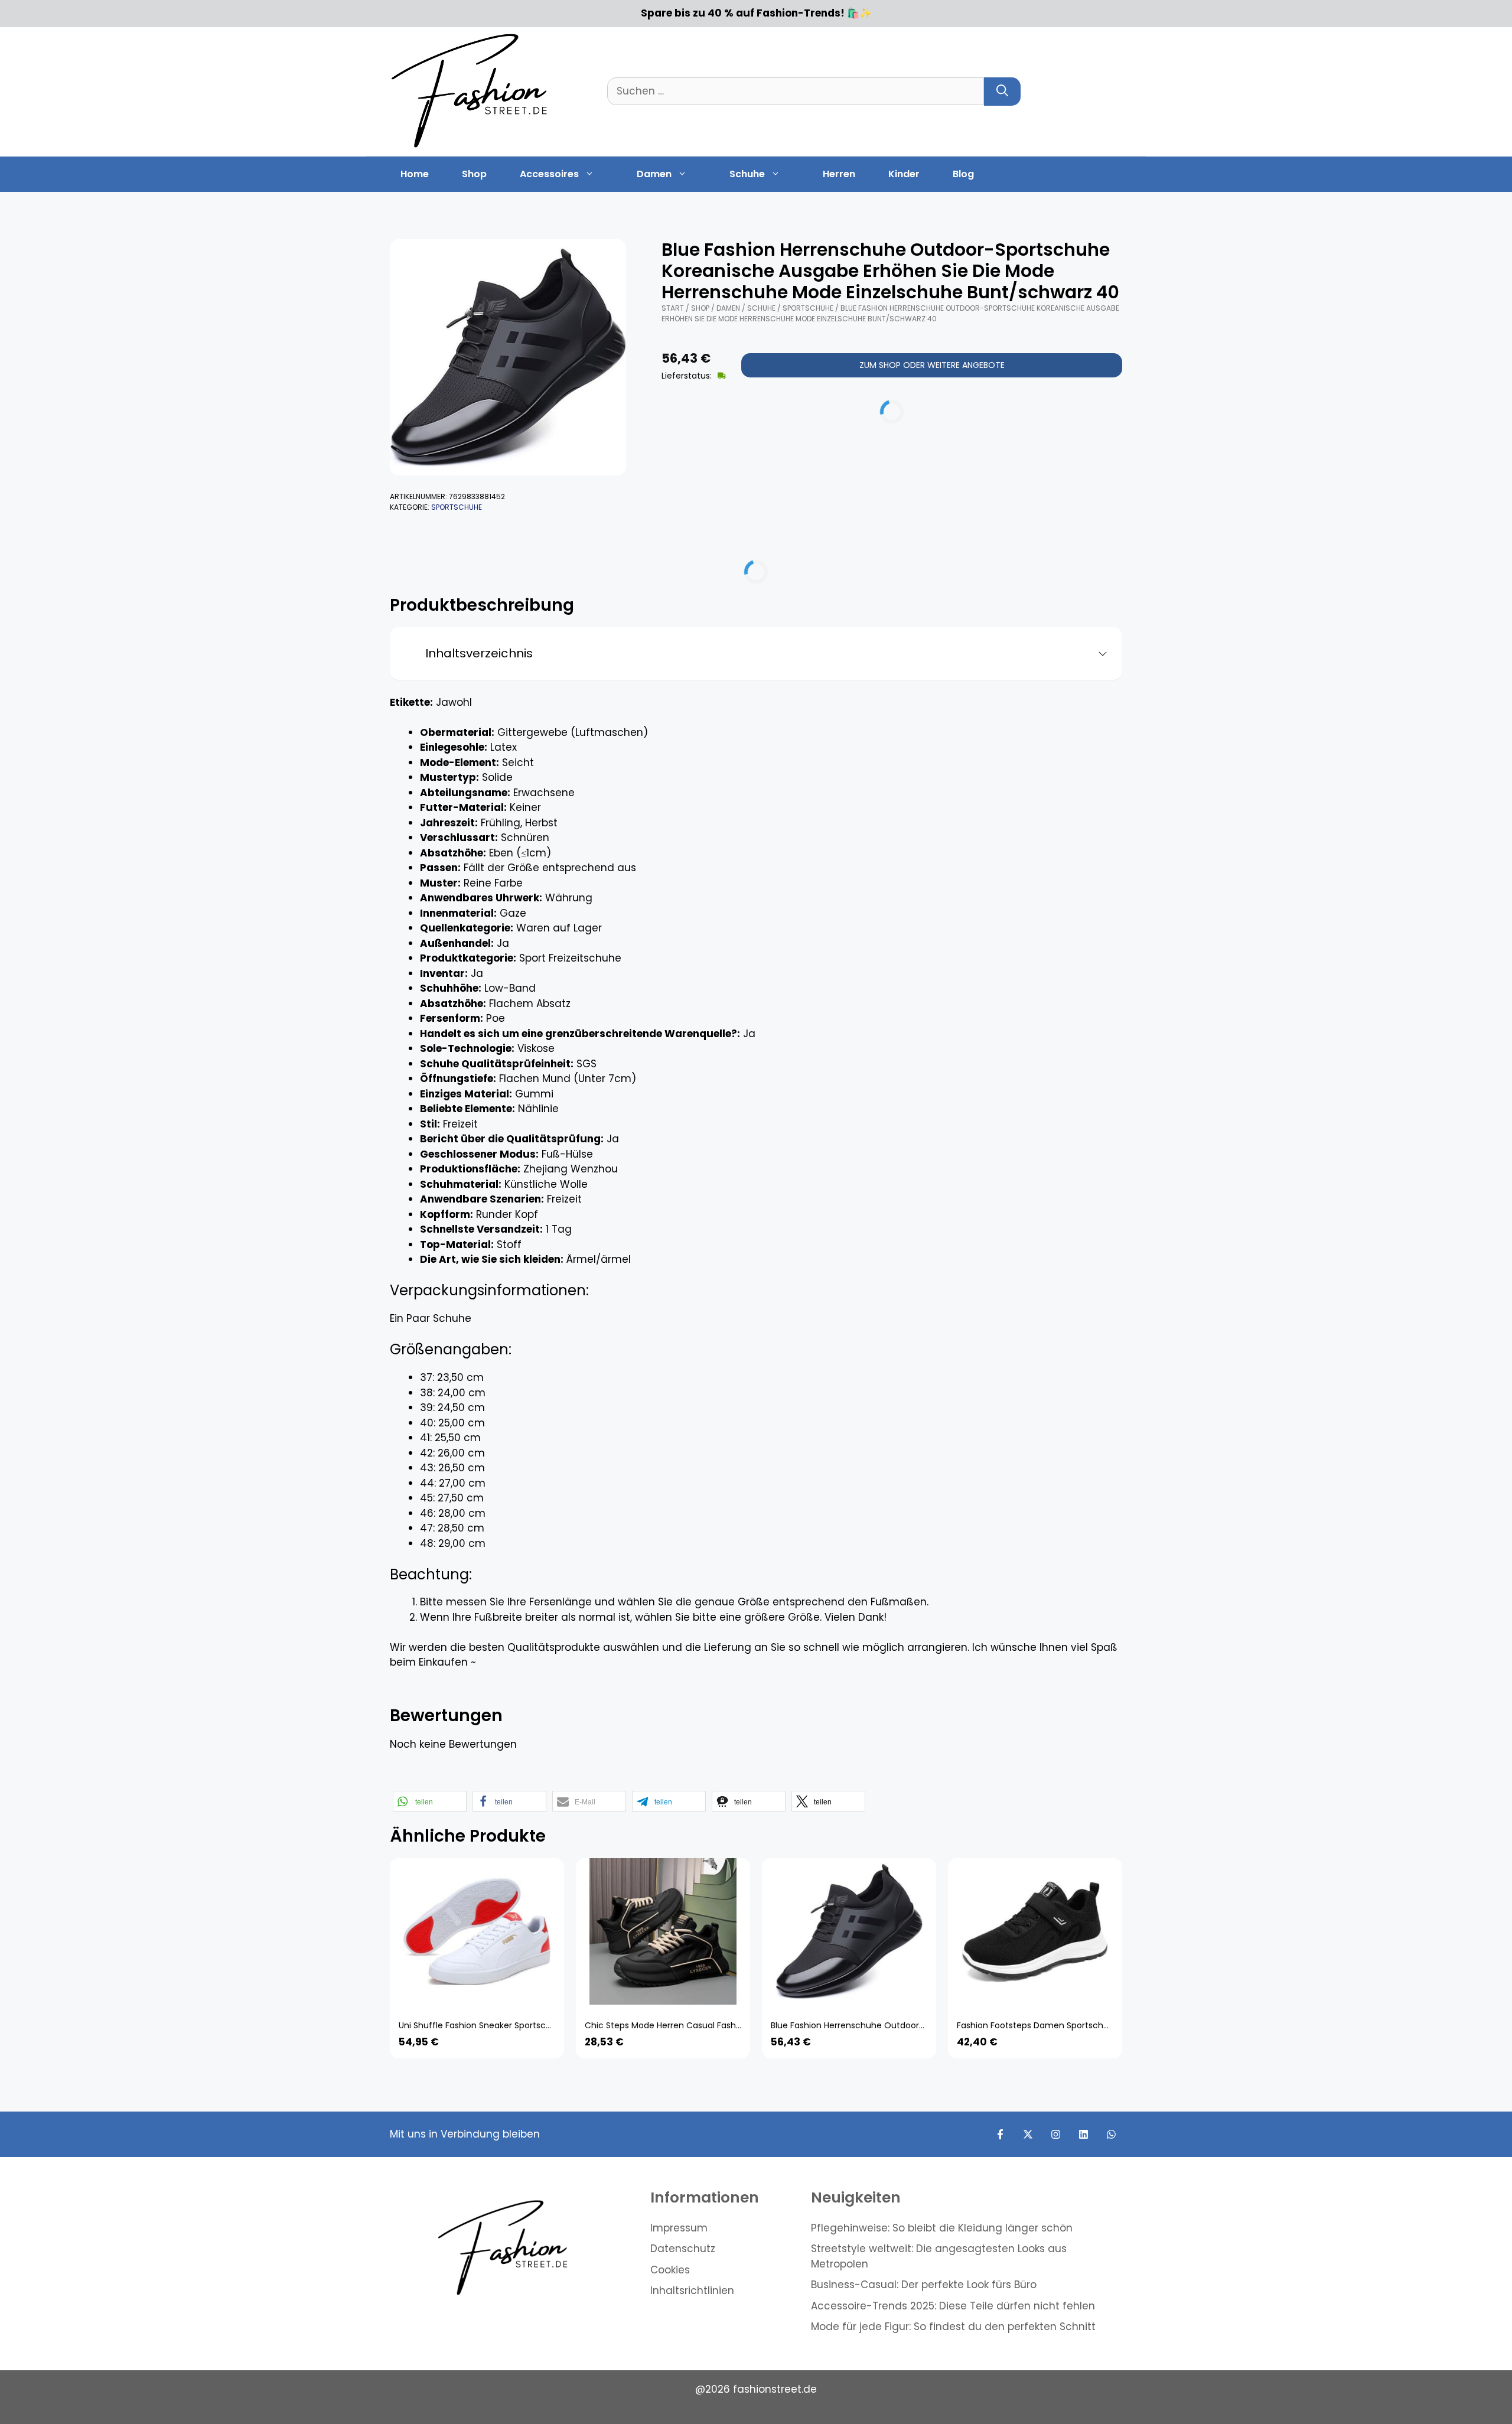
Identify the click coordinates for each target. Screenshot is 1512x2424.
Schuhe (747, 174)
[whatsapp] (1111, 2134)
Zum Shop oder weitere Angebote (932, 365)
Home (415, 174)
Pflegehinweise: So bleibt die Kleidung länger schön (942, 2228)
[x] (1028, 2134)
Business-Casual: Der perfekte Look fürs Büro (924, 2285)
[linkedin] (1084, 2134)
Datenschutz (683, 2249)
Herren (839, 174)
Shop (474, 174)
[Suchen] (1002, 92)
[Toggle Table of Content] (1098, 654)
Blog (963, 174)
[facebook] (1000, 2134)
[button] (430, 1801)
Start (673, 308)
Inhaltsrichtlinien (692, 2291)
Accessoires (549, 174)
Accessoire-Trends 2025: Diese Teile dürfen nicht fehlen (953, 2306)
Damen (654, 174)
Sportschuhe (457, 507)
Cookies (670, 2270)
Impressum (679, 2228)
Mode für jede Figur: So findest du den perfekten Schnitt (953, 2327)
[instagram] (1056, 2134)
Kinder (904, 174)
